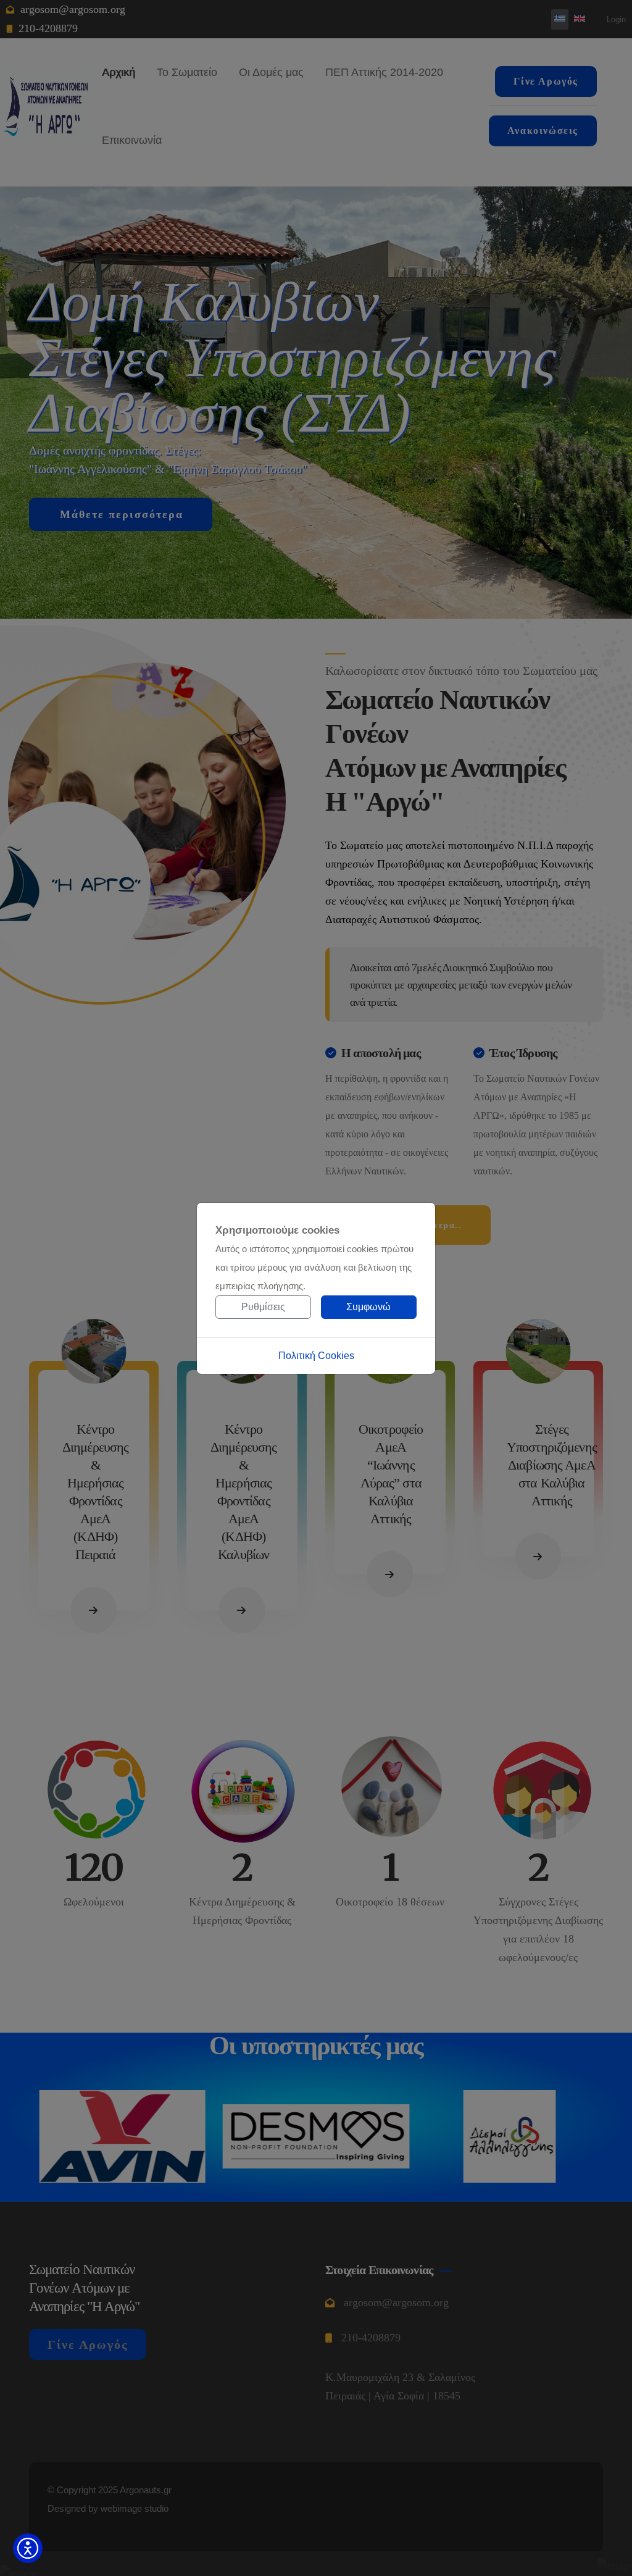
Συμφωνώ (368, 1307)
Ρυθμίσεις (263, 1307)
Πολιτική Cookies (316, 1356)
